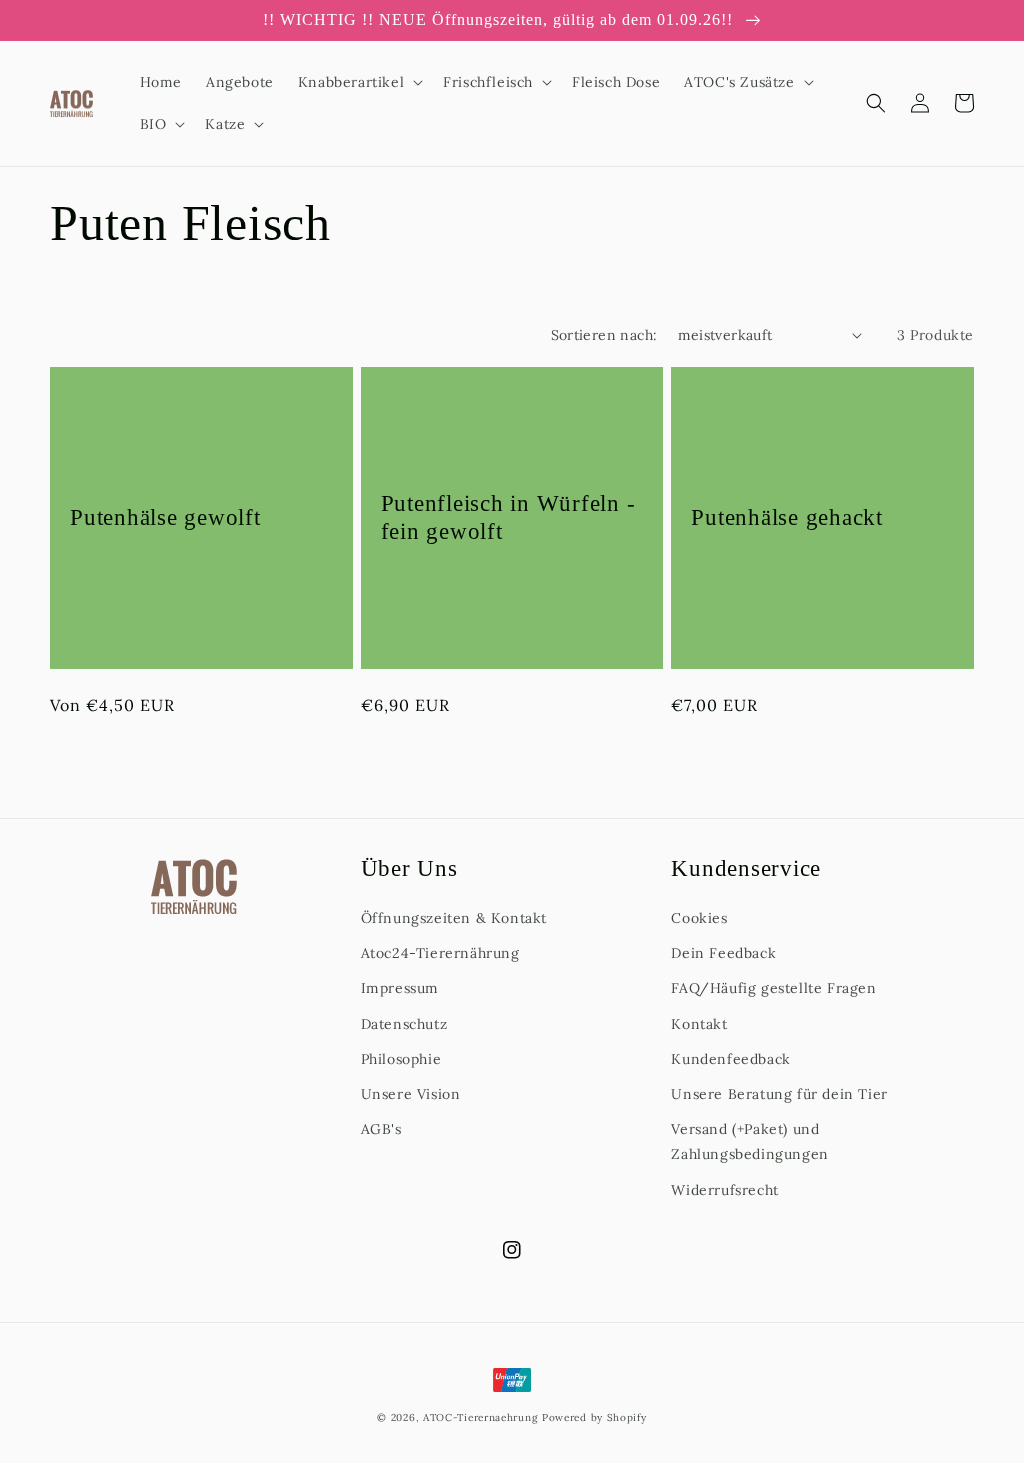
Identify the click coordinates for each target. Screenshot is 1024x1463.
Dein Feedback (723, 953)
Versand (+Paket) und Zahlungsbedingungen (749, 1141)
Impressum (400, 988)
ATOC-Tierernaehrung (480, 1417)
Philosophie (401, 1059)
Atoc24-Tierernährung (440, 953)
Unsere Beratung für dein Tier (779, 1094)
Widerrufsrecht (724, 1190)
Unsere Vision (411, 1094)
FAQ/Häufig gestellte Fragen (773, 988)
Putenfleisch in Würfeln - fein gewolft (508, 517)
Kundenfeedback (730, 1059)
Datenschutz (404, 1024)
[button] (358, 82)
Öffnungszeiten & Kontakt (454, 918)
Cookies (699, 918)
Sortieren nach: (604, 335)
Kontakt (699, 1024)
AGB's (381, 1129)
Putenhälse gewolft (165, 517)
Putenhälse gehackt (787, 517)
